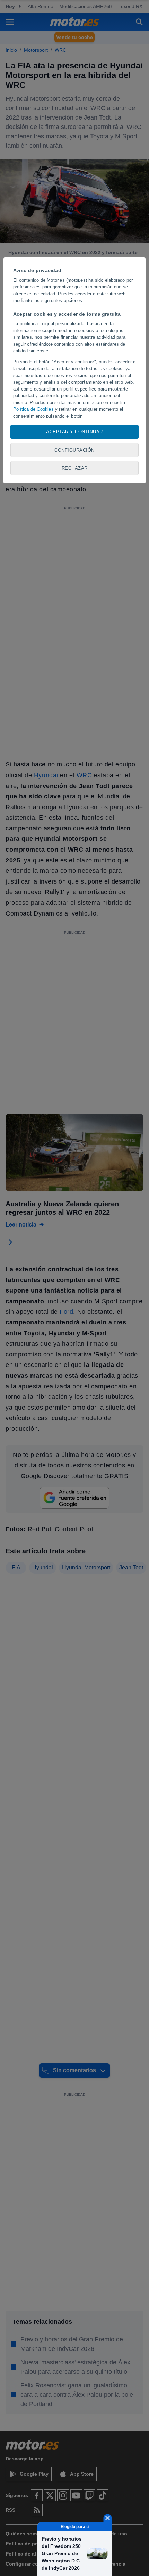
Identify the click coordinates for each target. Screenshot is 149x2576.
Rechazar (75, 468)
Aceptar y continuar (74, 432)
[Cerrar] (108, 2518)
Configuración (74, 450)
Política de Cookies (33, 409)
